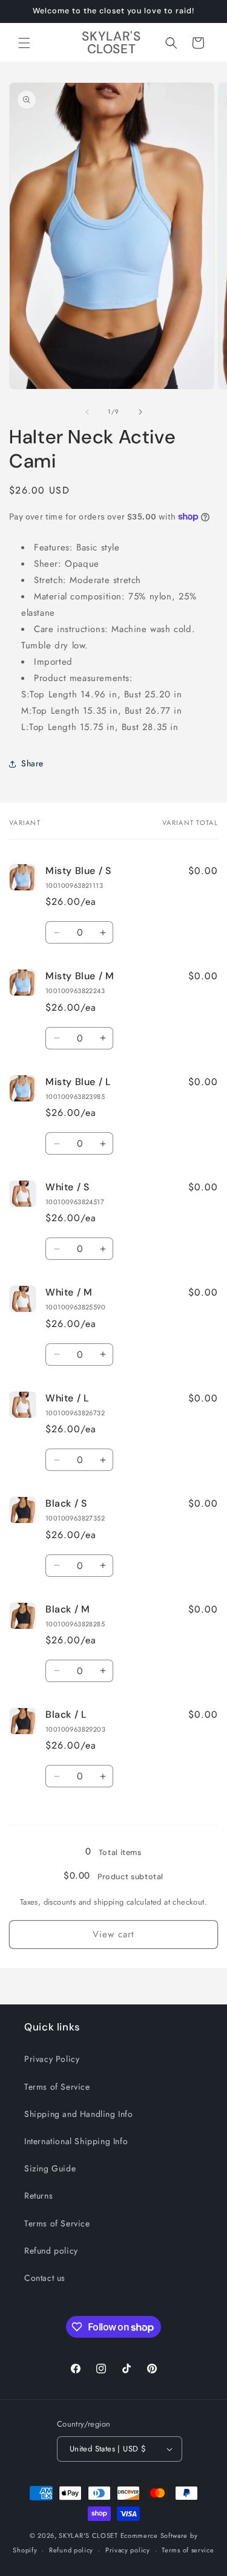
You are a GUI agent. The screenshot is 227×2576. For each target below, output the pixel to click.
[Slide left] (87, 412)
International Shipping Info (76, 2141)
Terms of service (188, 2550)
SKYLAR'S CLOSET (88, 2535)
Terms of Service (57, 2087)
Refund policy (51, 2251)
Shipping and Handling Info (79, 2114)
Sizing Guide (50, 2168)
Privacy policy (128, 2550)
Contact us (45, 2278)
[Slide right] (140, 412)
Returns (38, 2196)
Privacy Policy (52, 2059)
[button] (24, 43)
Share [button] (32, 763)
